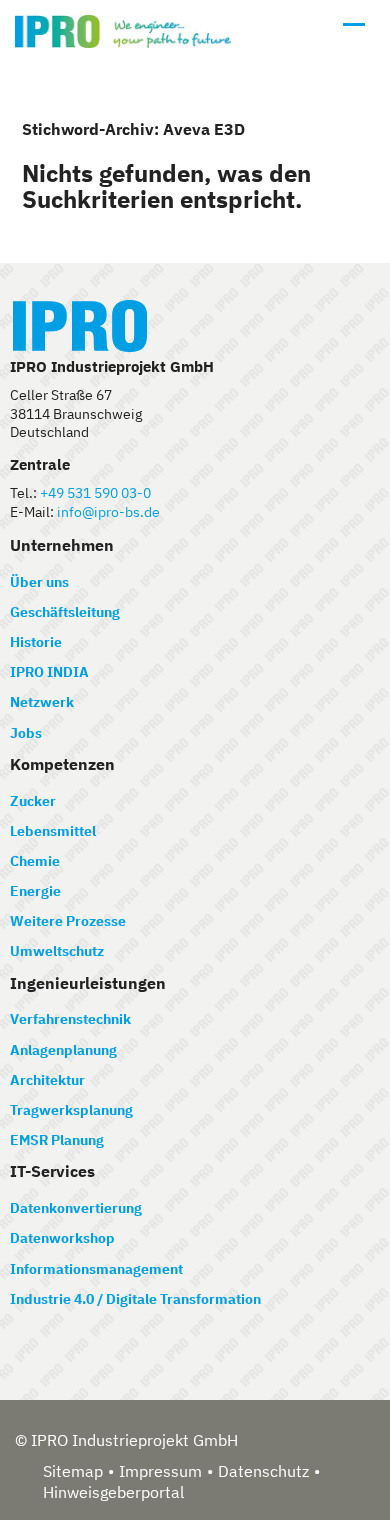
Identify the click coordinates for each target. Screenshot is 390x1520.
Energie (35, 891)
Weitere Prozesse (68, 921)
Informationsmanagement (96, 1269)
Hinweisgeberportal (113, 1492)
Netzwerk (42, 702)
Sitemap (73, 1471)
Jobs (26, 733)
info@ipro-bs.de (108, 512)
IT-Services (52, 1171)
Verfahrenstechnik (70, 1019)
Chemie (35, 861)
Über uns (39, 582)
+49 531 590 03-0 (95, 493)
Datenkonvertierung (76, 1208)
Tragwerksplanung (71, 1110)
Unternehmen (62, 545)
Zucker (33, 801)
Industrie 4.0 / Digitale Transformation (135, 1299)
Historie (36, 642)
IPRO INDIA (49, 672)
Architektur (47, 1080)
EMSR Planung (57, 1140)
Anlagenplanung (63, 1050)
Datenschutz (263, 1471)
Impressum (160, 1471)
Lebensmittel (53, 831)
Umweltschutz (57, 951)
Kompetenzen (62, 764)
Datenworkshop (62, 1238)
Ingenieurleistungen (88, 983)
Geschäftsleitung (65, 612)
